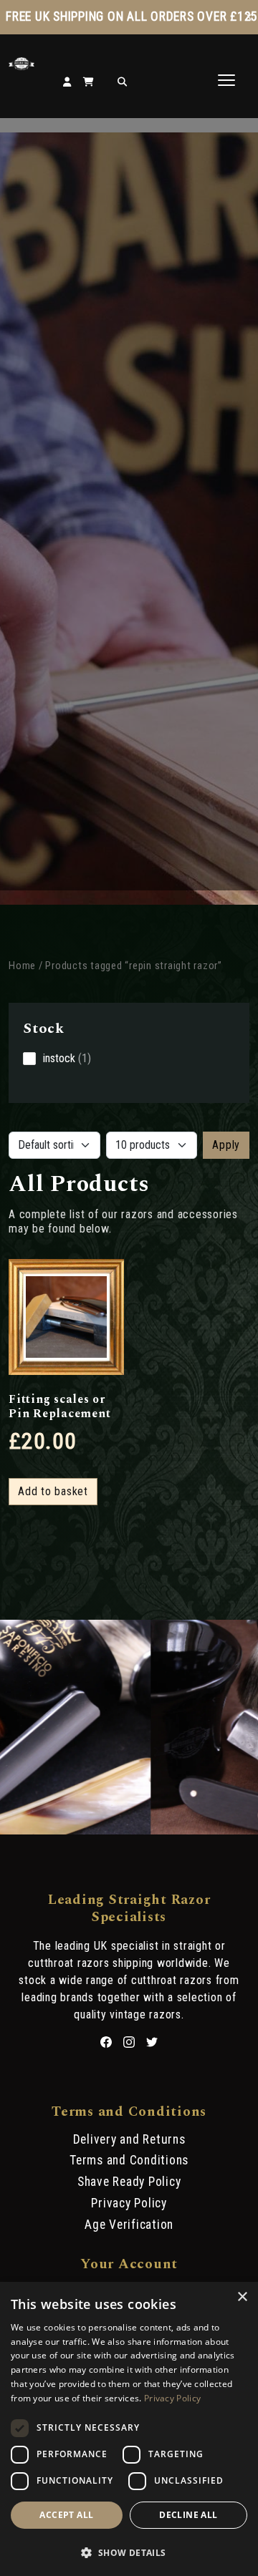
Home (22, 966)
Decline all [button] (188, 2515)
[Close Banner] (249, 17)
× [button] (242, 2297)
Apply (226, 1145)
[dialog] (129, 2429)
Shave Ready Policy (129, 2182)
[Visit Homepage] (21, 66)
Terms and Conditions (129, 2160)
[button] (129, 2552)
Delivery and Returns (129, 2139)
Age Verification (129, 2225)
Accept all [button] (66, 2515)
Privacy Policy (129, 2203)
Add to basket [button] (53, 1491)
